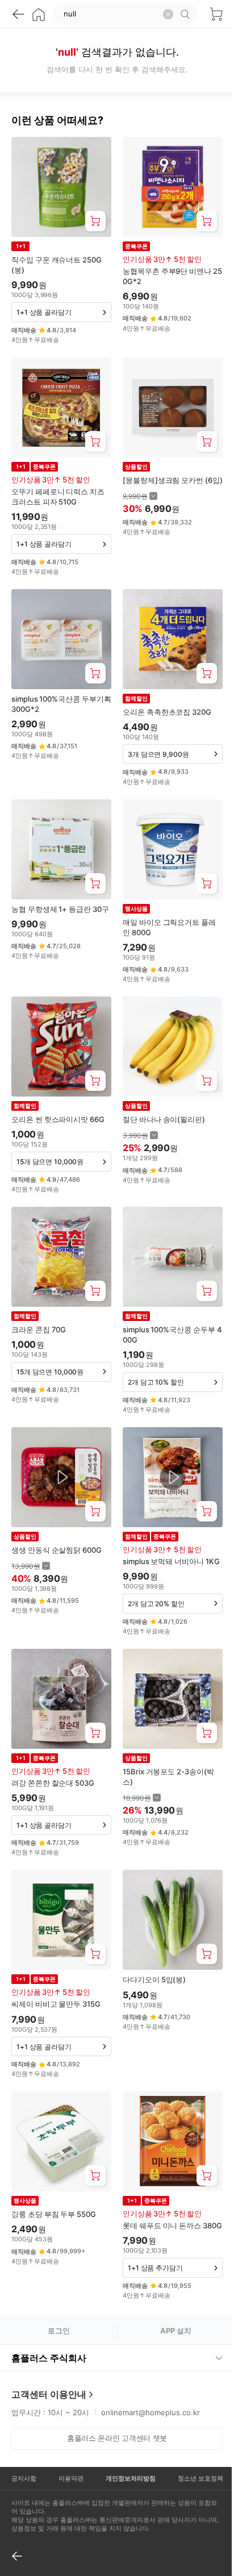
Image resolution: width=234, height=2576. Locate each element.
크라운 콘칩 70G (39, 1329)
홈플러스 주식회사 (49, 2336)
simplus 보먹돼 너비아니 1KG (171, 1561)
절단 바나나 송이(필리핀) (164, 1119)
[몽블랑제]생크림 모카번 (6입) (173, 480)
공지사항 (23, 2456)
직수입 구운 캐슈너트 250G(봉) (57, 265)
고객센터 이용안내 (49, 2372)
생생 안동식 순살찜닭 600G (57, 1550)
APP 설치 (176, 2331)
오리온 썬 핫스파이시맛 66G (58, 1119)
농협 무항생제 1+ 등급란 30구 (60, 909)
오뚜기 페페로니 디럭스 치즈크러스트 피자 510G (58, 497)
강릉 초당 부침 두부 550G (54, 2214)
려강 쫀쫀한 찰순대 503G (53, 1783)
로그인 (59, 2331)
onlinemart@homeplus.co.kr (151, 2390)
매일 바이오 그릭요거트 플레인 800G (169, 927)
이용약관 (68, 2456)
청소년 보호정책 (193, 2456)
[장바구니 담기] (95, 221)
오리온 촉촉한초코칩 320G (167, 712)
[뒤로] (18, 14)
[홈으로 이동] (39, 14)
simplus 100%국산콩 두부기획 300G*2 (61, 704)
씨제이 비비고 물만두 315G (56, 2004)
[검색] (187, 14)
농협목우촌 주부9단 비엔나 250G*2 (172, 276)
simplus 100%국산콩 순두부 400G (172, 1335)
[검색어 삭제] (168, 14)
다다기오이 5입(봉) (154, 1979)
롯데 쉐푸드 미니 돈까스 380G (172, 2225)
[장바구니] (216, 14)
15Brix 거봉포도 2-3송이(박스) (168, 1777)
